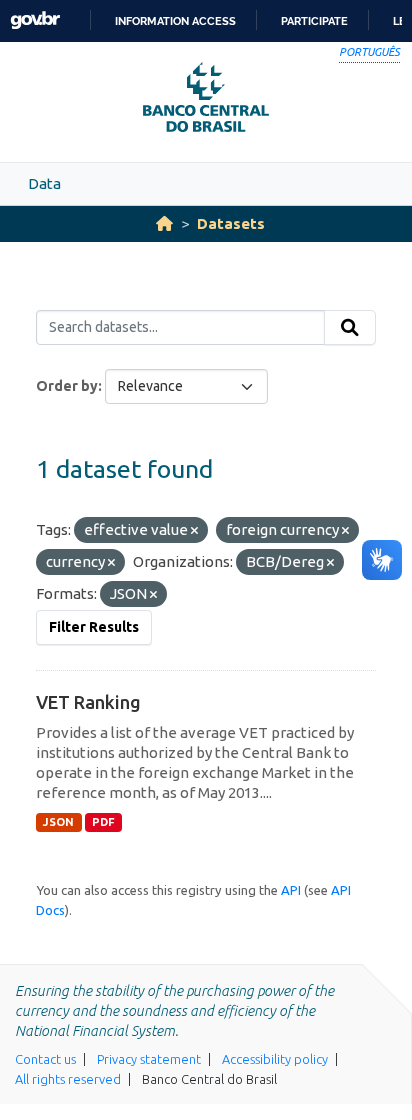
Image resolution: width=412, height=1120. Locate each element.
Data (44, 183)
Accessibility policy (275, 1059)
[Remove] (194, 531)
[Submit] (350, 328)
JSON (58, 822)
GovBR (35, 20)
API (291, 890)
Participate (314, 21)
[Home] (164, 223)
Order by (67, 386)
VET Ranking (88, 702)
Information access (175, 21)
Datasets (231, 223)
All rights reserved (68, 1079)
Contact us (45, 1059)
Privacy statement (149, 1059)
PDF (103, 822)
